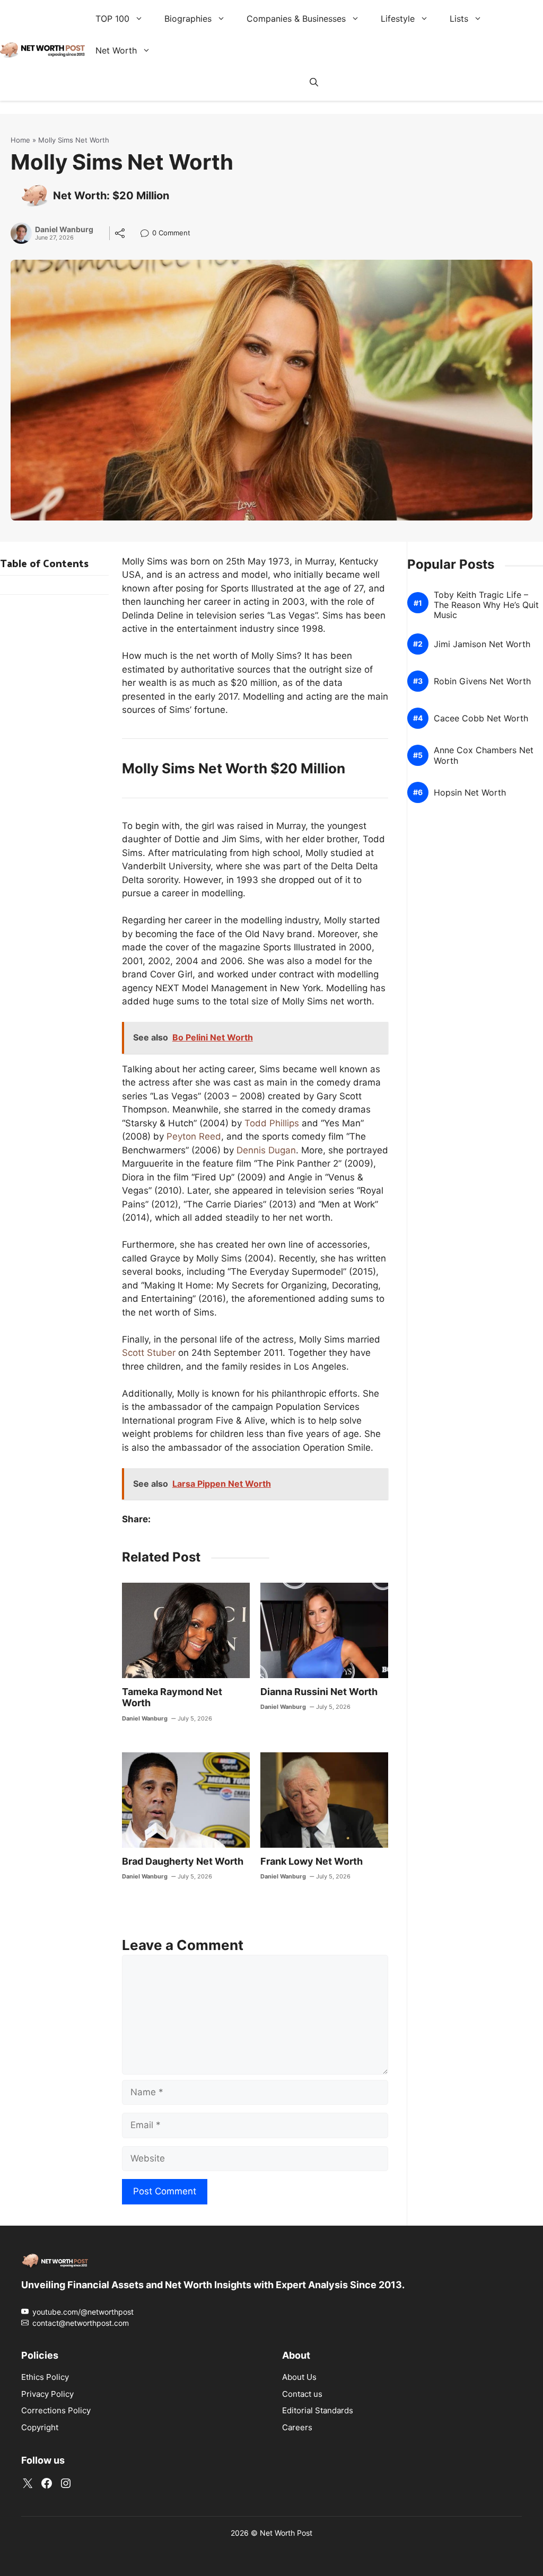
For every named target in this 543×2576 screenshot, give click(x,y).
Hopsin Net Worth (470, 793)
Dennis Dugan (266, 1150)
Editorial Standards (318, 2410)
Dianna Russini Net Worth (319, 1692)
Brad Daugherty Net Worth (183, 1861)
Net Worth (116, 50)
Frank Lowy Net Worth (312, 1861)
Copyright (40, 2427)
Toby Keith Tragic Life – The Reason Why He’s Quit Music (486, 605)
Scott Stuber (149, 1353)
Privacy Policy (47, 2393)
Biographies (188, 19)
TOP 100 (112, 19)
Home (20, 140)
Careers (297, 2427)
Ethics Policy (45, 2377)
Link (148, 234)
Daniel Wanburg (64, 230)
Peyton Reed (194, 1136)
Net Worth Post (286, 2533)
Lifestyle (398, 19)
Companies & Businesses (296, 19)
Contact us (302, 2393)
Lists (459, 19)
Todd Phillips (272, 1123)
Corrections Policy (56, 2410)
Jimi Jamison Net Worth (482, 644)
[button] (314, 82)
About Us (299, 2377)
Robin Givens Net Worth (482, 681)
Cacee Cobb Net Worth (481, 718)
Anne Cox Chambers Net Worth (484, 755)
